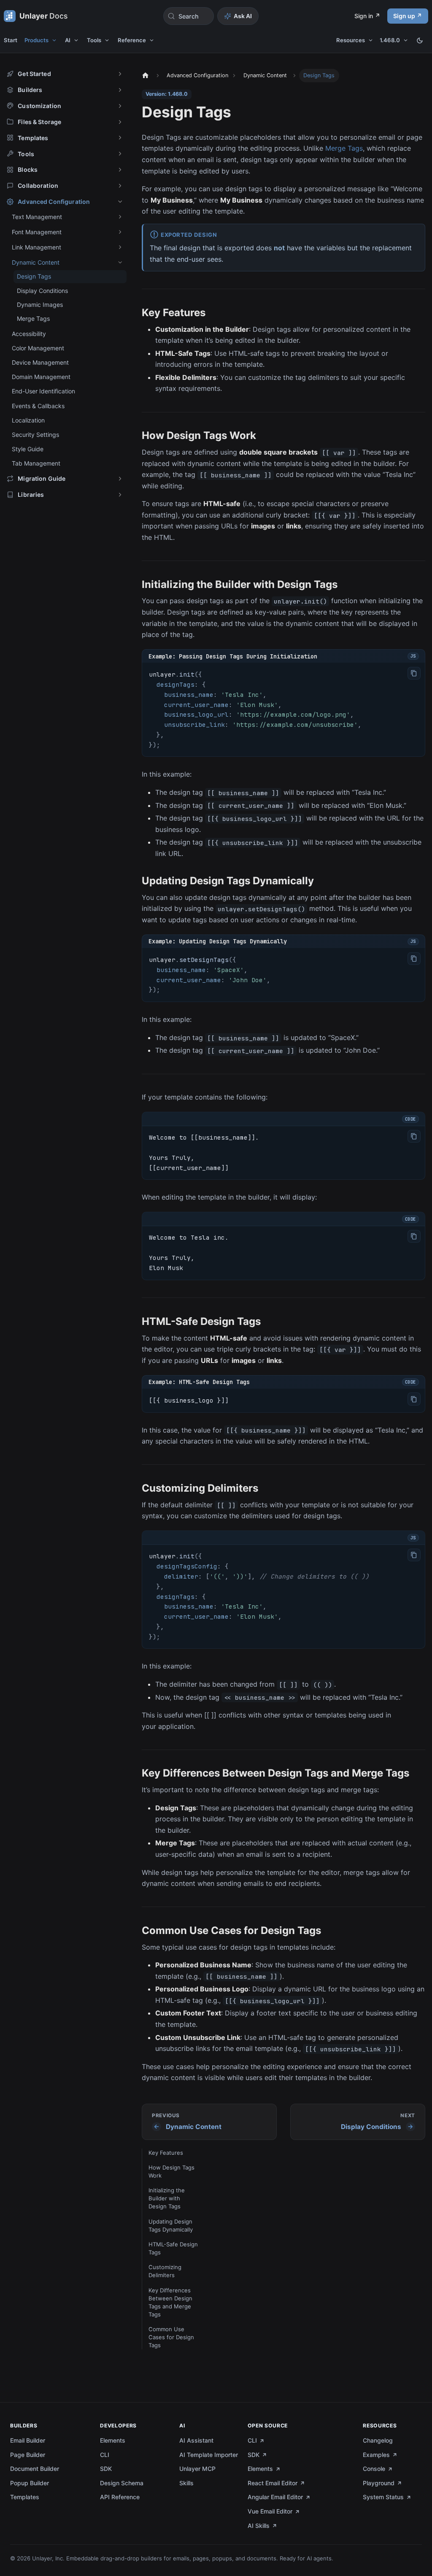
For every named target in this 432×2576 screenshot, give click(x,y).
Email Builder (28, 2440)
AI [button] (68, 40)
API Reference (120, 2497)
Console (374, 2469)
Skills (186, 2483)
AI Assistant (196, 2440)
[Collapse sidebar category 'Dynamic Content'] (120, 262)
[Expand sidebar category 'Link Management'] (120, 247)
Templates (25, 2497)
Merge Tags (344, 148)
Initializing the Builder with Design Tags (167, 2198)
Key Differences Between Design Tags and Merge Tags (170, 2302)
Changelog (378, 2440)
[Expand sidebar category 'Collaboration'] (120, 186)
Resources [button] (351, 40)
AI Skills (259, 2526)
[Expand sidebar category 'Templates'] (120, 138)
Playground (379, 2483)
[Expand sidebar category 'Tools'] (120, 154)
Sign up (404, 16)
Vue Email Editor (270, 2511)
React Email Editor (273, 2483)
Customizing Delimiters (165, 2271)
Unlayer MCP (197, 2469)
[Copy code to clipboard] (414, 673)
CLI (105, 2455)
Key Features (166, 2153)
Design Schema (122, 2483)
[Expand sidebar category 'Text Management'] (120, 217)
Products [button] (36, 40)
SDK (106, 2469)
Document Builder (35, 2469)
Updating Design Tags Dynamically (171, 2225)
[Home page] (145, 76)
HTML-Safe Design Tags (173, 2248)
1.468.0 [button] (390, 40)
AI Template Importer (209, 2455)
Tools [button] (94, 40)
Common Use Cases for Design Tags (171, 2337)
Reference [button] (132, 40)
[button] (65, 74)
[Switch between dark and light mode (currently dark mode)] (420, 41)
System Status (383, 2497)
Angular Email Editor (275, 2497)
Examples (376, 2455)
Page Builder (28, 2455)
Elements (113, 2440)
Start (11, 40)
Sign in (364, 16)
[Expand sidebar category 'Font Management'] (120, 232)
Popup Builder (30, 2483)
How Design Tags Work (171, 2171)
